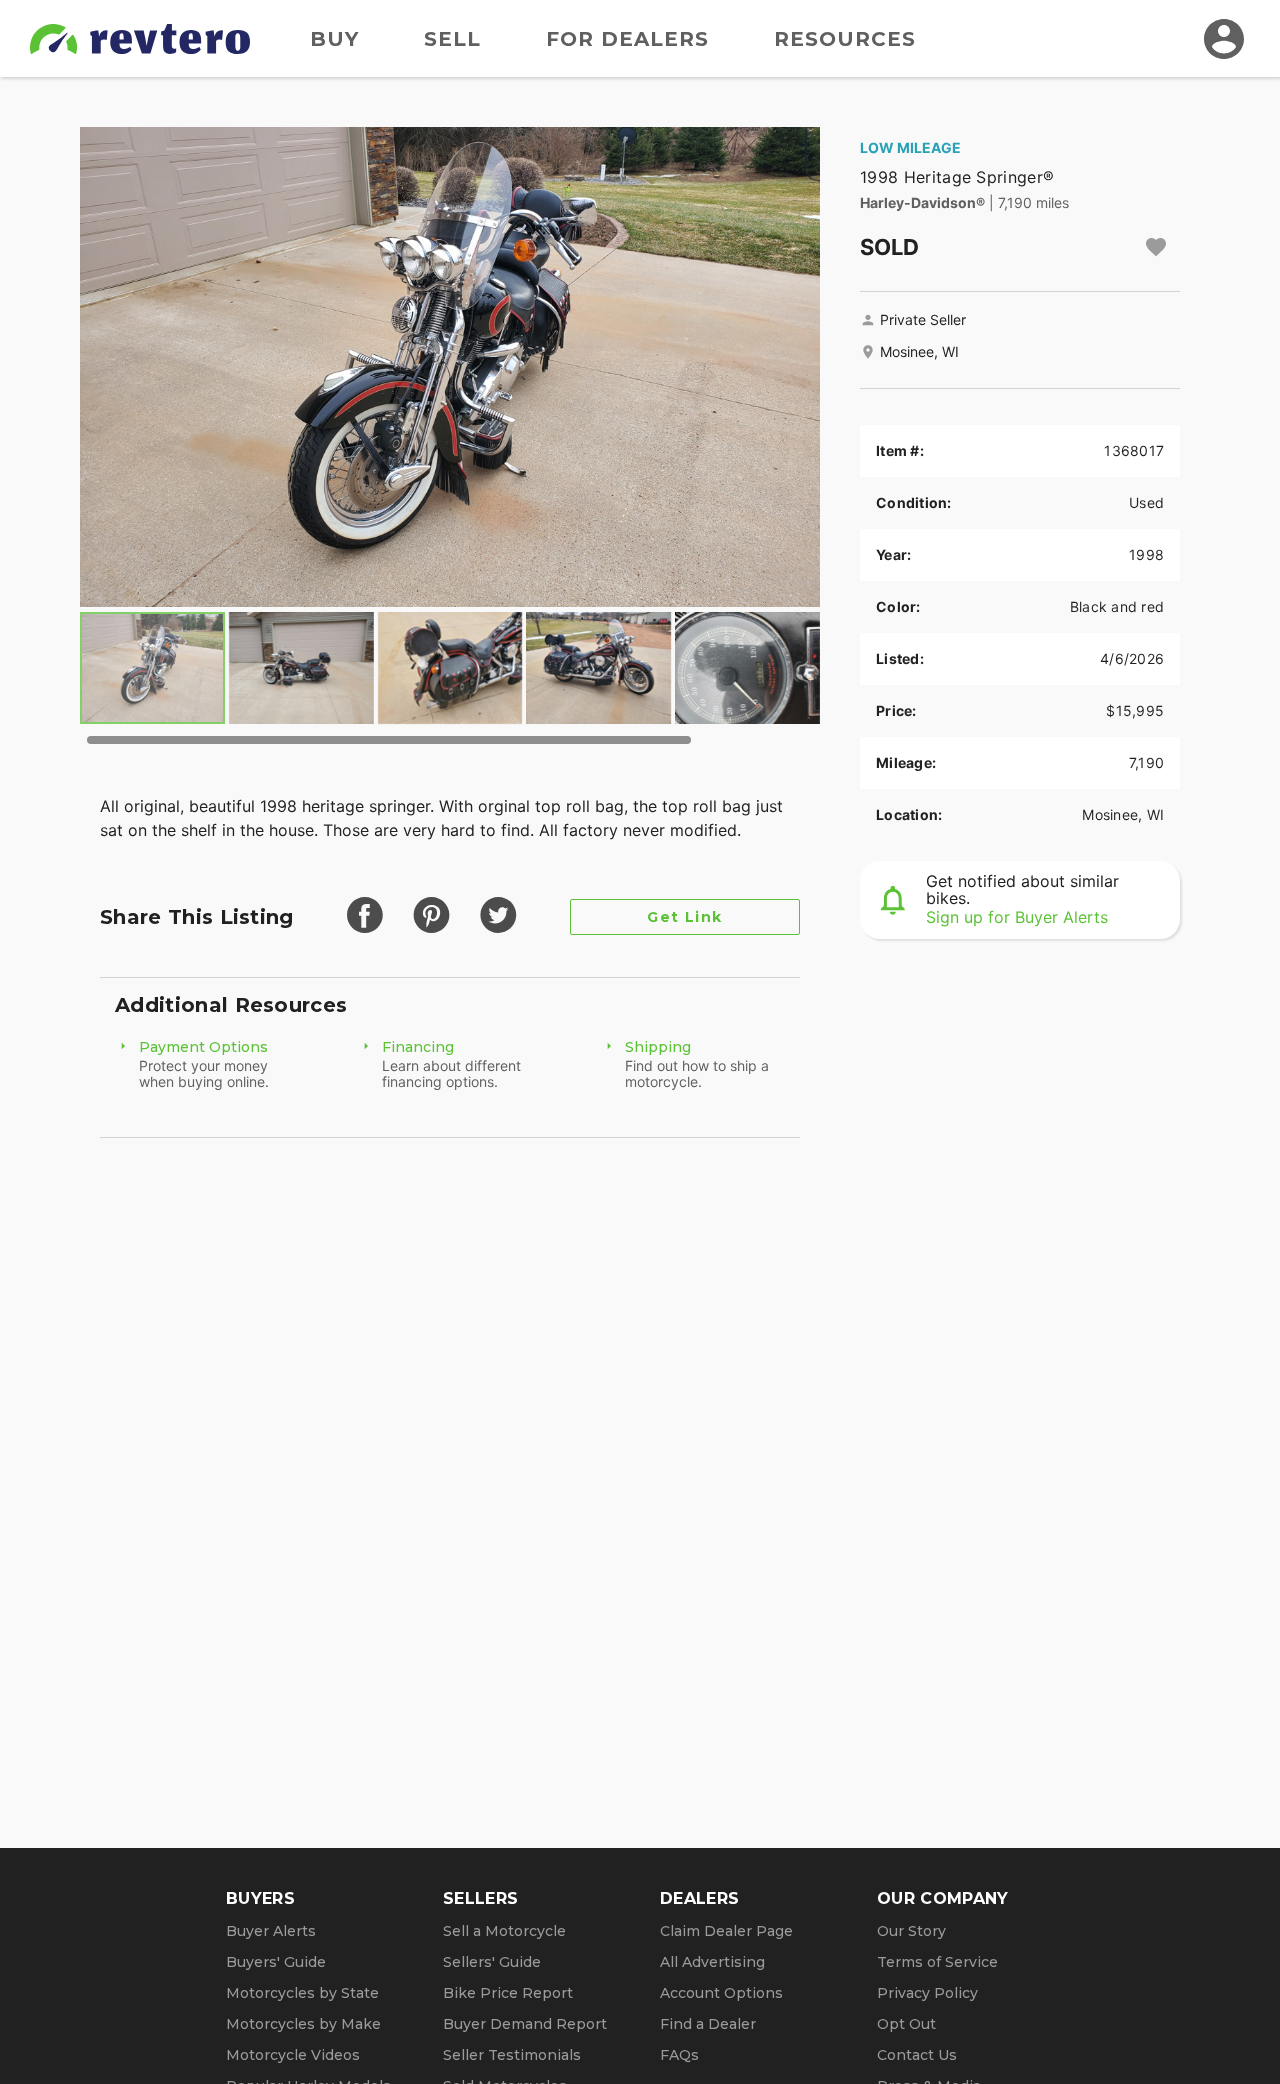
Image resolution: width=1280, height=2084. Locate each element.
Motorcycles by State (302, 1993)
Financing (418, 1047)
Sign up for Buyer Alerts (1017, 917)
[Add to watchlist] (1156, 247)
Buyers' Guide (276, 1962)
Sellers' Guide (492, 1962)
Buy (334, 39)
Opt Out (906, 2024)
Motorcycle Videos (293, 2055)
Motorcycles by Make (303, 2024)
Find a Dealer (708, 2024)
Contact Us (917, 2055)
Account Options (721, 1993)
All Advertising (712, 1962)
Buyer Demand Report (525, 2024)
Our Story (911, 1931)
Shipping (658, 1047)
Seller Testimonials (512, 2055)
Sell (452, 39)
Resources (845, 39)
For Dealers (627, 39)
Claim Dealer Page (726, 1931)
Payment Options (203, 1047)
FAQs (679, 2055)
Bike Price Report (508, 1993)
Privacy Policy (927, 1993)
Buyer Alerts (271, 1931)
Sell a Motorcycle (504, 1931)
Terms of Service (937, 1962)
